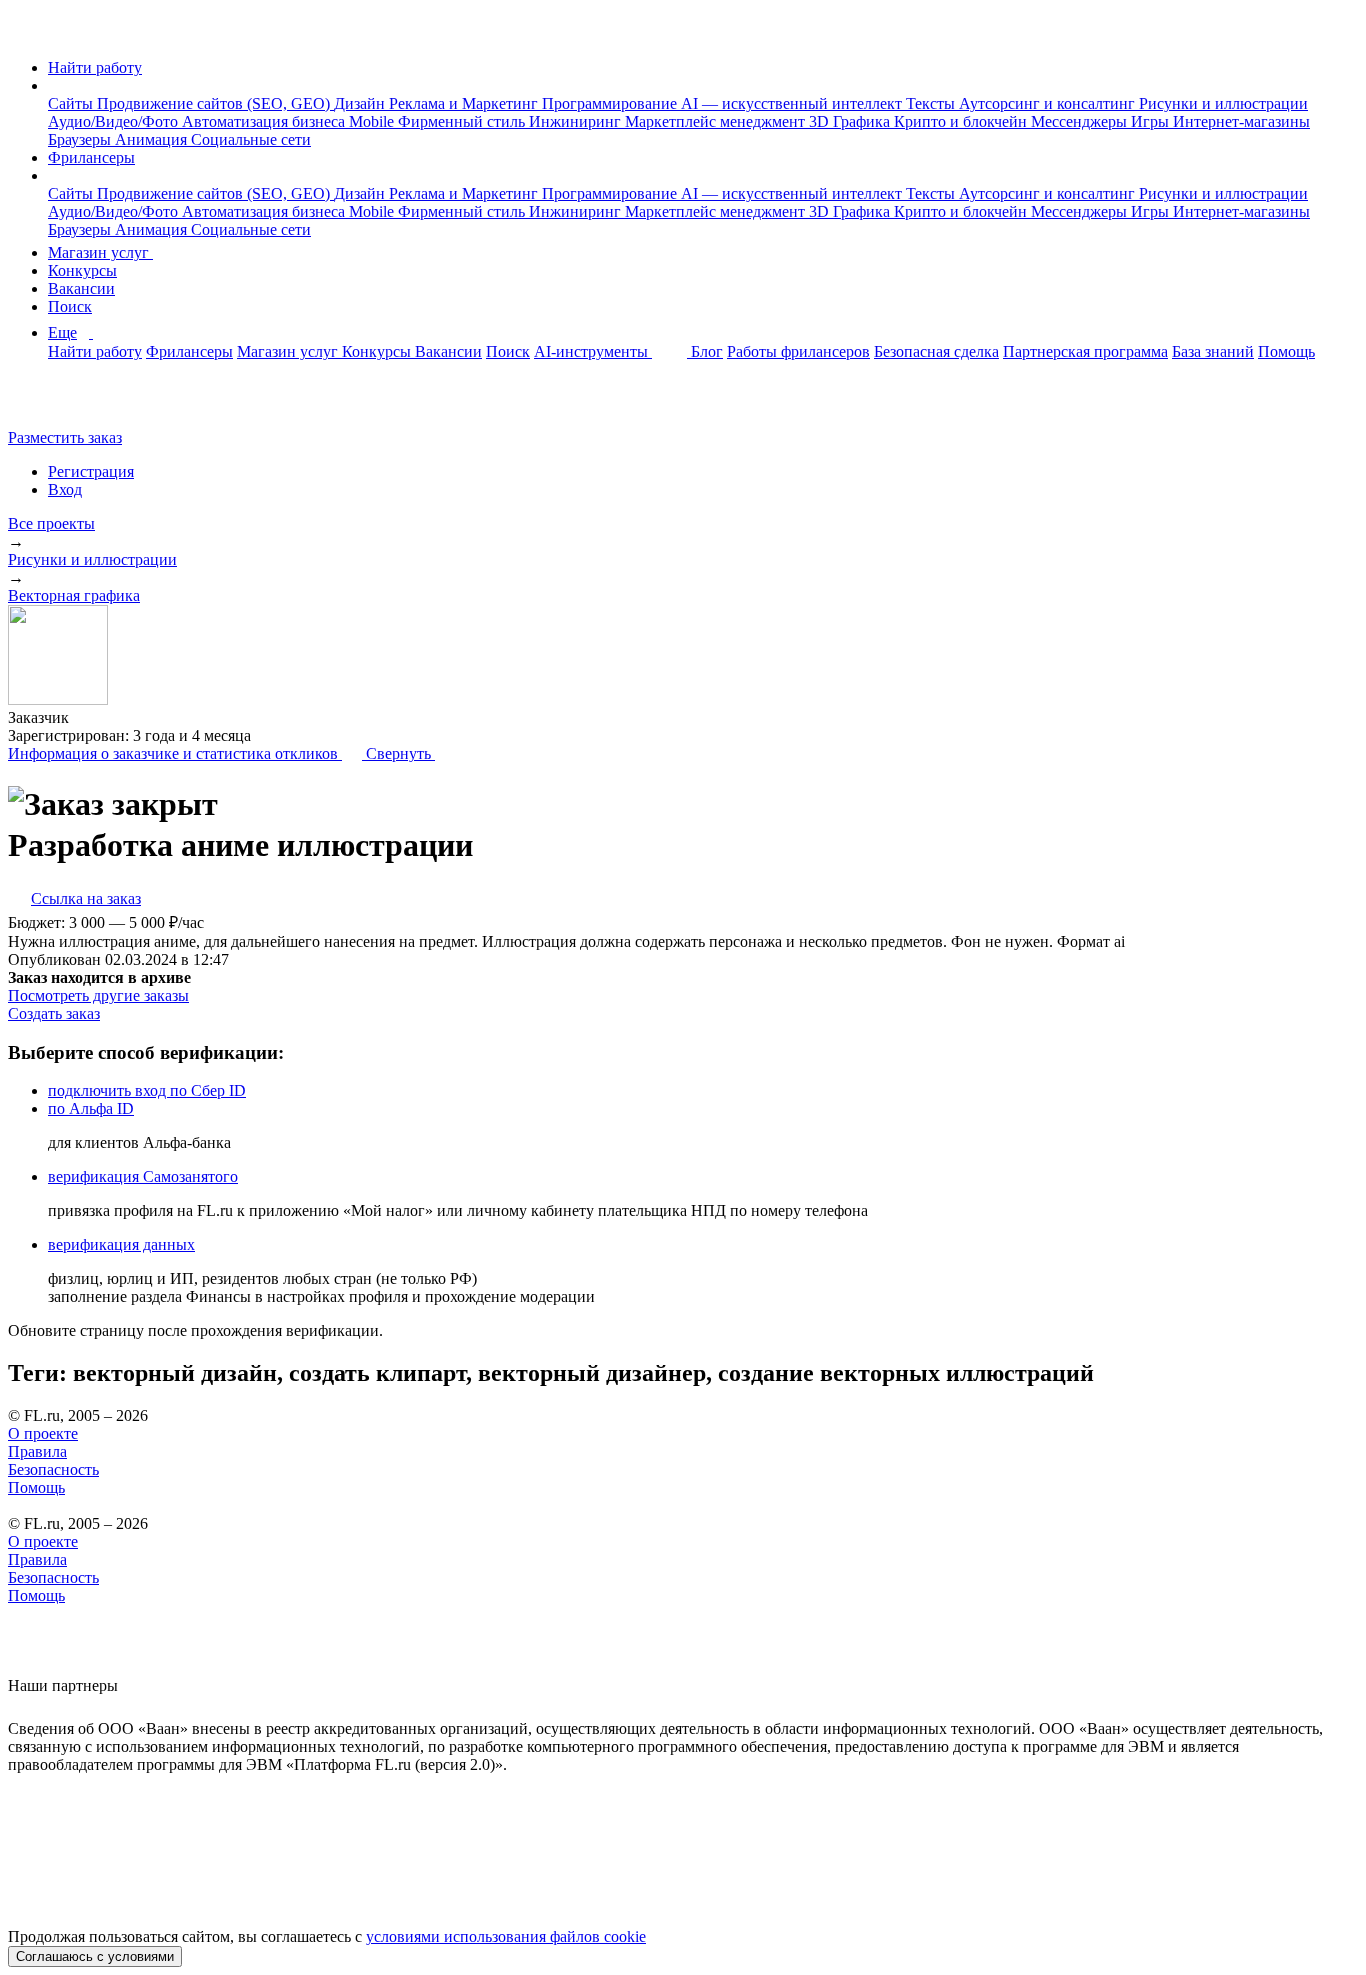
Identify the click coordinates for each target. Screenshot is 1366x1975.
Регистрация (91, 471)
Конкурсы (82, 270)
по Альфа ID (91, 1108)
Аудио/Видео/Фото (115, 121)
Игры (1152, 121)
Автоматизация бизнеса (265, 121)
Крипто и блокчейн (962, 121)
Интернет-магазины (1241, 121)
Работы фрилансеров (798, 351)
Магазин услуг (100, 252)
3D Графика (851, 121)
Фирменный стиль (463, 121)
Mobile (373, 121)
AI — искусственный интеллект (793, 103)
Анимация (153, 139)
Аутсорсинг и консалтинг (1049, 103)
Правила (37, 1451)
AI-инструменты (593, 351)
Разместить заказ (65, 437)
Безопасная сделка (936, 351)
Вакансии (81, 288)
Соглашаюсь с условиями (95, 1956)
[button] (54, 85)
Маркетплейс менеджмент (717, 121)
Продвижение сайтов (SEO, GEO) (215, 103)
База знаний (1213, 351)
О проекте (43, 1433)
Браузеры (81, 139)
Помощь (1286, 351)
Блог (707, 351)
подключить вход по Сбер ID (147, 1090)
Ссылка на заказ (86, 898)
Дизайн (361, 103)
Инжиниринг (577, 121)
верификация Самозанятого (143, 1176)
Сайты (72, 103)
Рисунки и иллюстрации (1223, 103)
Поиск (70, 306)
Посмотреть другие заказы (98, 995)
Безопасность (53, 1469)
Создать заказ (54, 1013)
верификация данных (121, 1244)
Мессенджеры (1081, 121)
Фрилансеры (91, 157)
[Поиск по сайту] (64, 403)
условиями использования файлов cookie (506, 1936)
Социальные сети (251, 139)
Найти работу (95, 67)
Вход (65, 489)
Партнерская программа (1085, 351)
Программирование (611, 103)
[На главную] (26, 33)
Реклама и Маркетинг (465, 103)
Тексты (932, 103)
